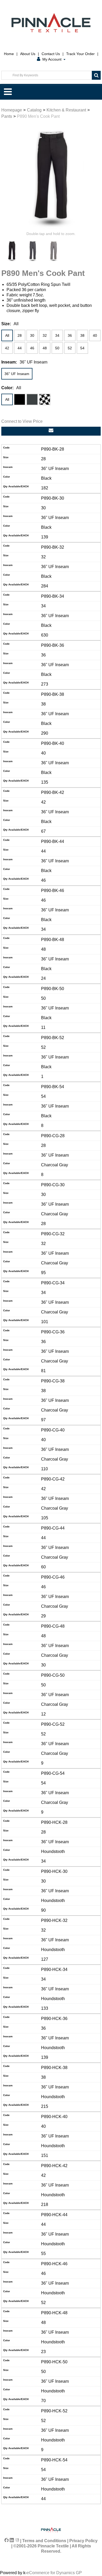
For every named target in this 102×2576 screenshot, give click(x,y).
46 (32, 348)
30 (32, 335)
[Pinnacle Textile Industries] (51, 23)
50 (57, 348)
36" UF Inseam (17, 374)
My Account (52, 59)
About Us (28, 54)
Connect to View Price (22, 421)
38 (82, 335)
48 (45, 348)
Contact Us (51, 54)
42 (7, 348)
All (7, 335)
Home (9, 54)
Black (20, 399)
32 (45, 335)
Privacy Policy (83, 2541)
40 (95, 335)
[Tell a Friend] (51, 431)
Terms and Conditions (44, 2541)
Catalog (34, 110)
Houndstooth (45, 399)
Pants (7, 116)
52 (70, 348)
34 (57, 335)
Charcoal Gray (32, 399)
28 (20, 335)
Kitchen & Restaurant (66, 110)
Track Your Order (80, 54)
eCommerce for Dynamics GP (54, 2573)
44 (20, 348)
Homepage (12, 110)
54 (82, 348)
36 (70, 335)
